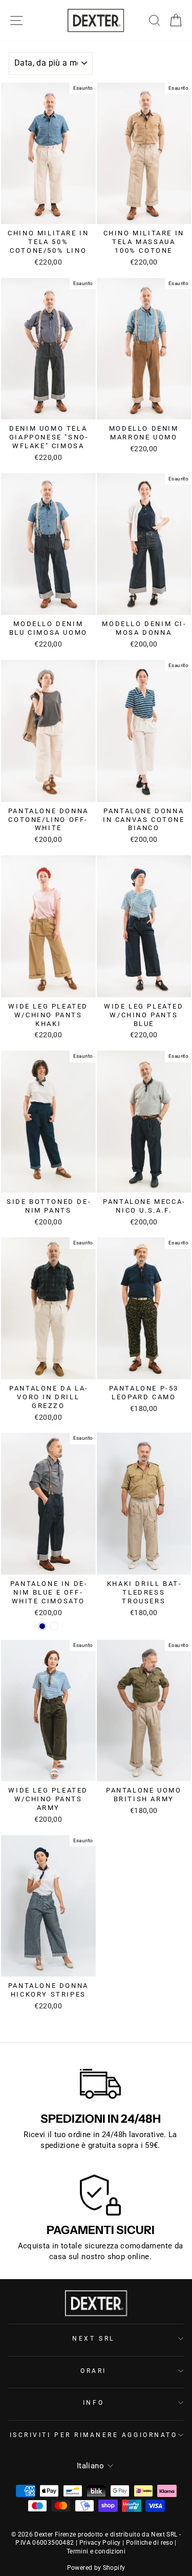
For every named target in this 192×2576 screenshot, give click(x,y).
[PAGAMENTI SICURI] (100, 2195)
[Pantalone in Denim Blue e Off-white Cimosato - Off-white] (54, 1626)
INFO (93, 2403)
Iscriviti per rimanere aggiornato (94, 2435)
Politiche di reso (150, 2543)
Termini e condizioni (96, 2551)
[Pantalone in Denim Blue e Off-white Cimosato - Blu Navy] (42, 1626)
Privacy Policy (100, 2543)
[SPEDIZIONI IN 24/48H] (100, 2084)
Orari (93, 2371)
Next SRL (93, 2339)
